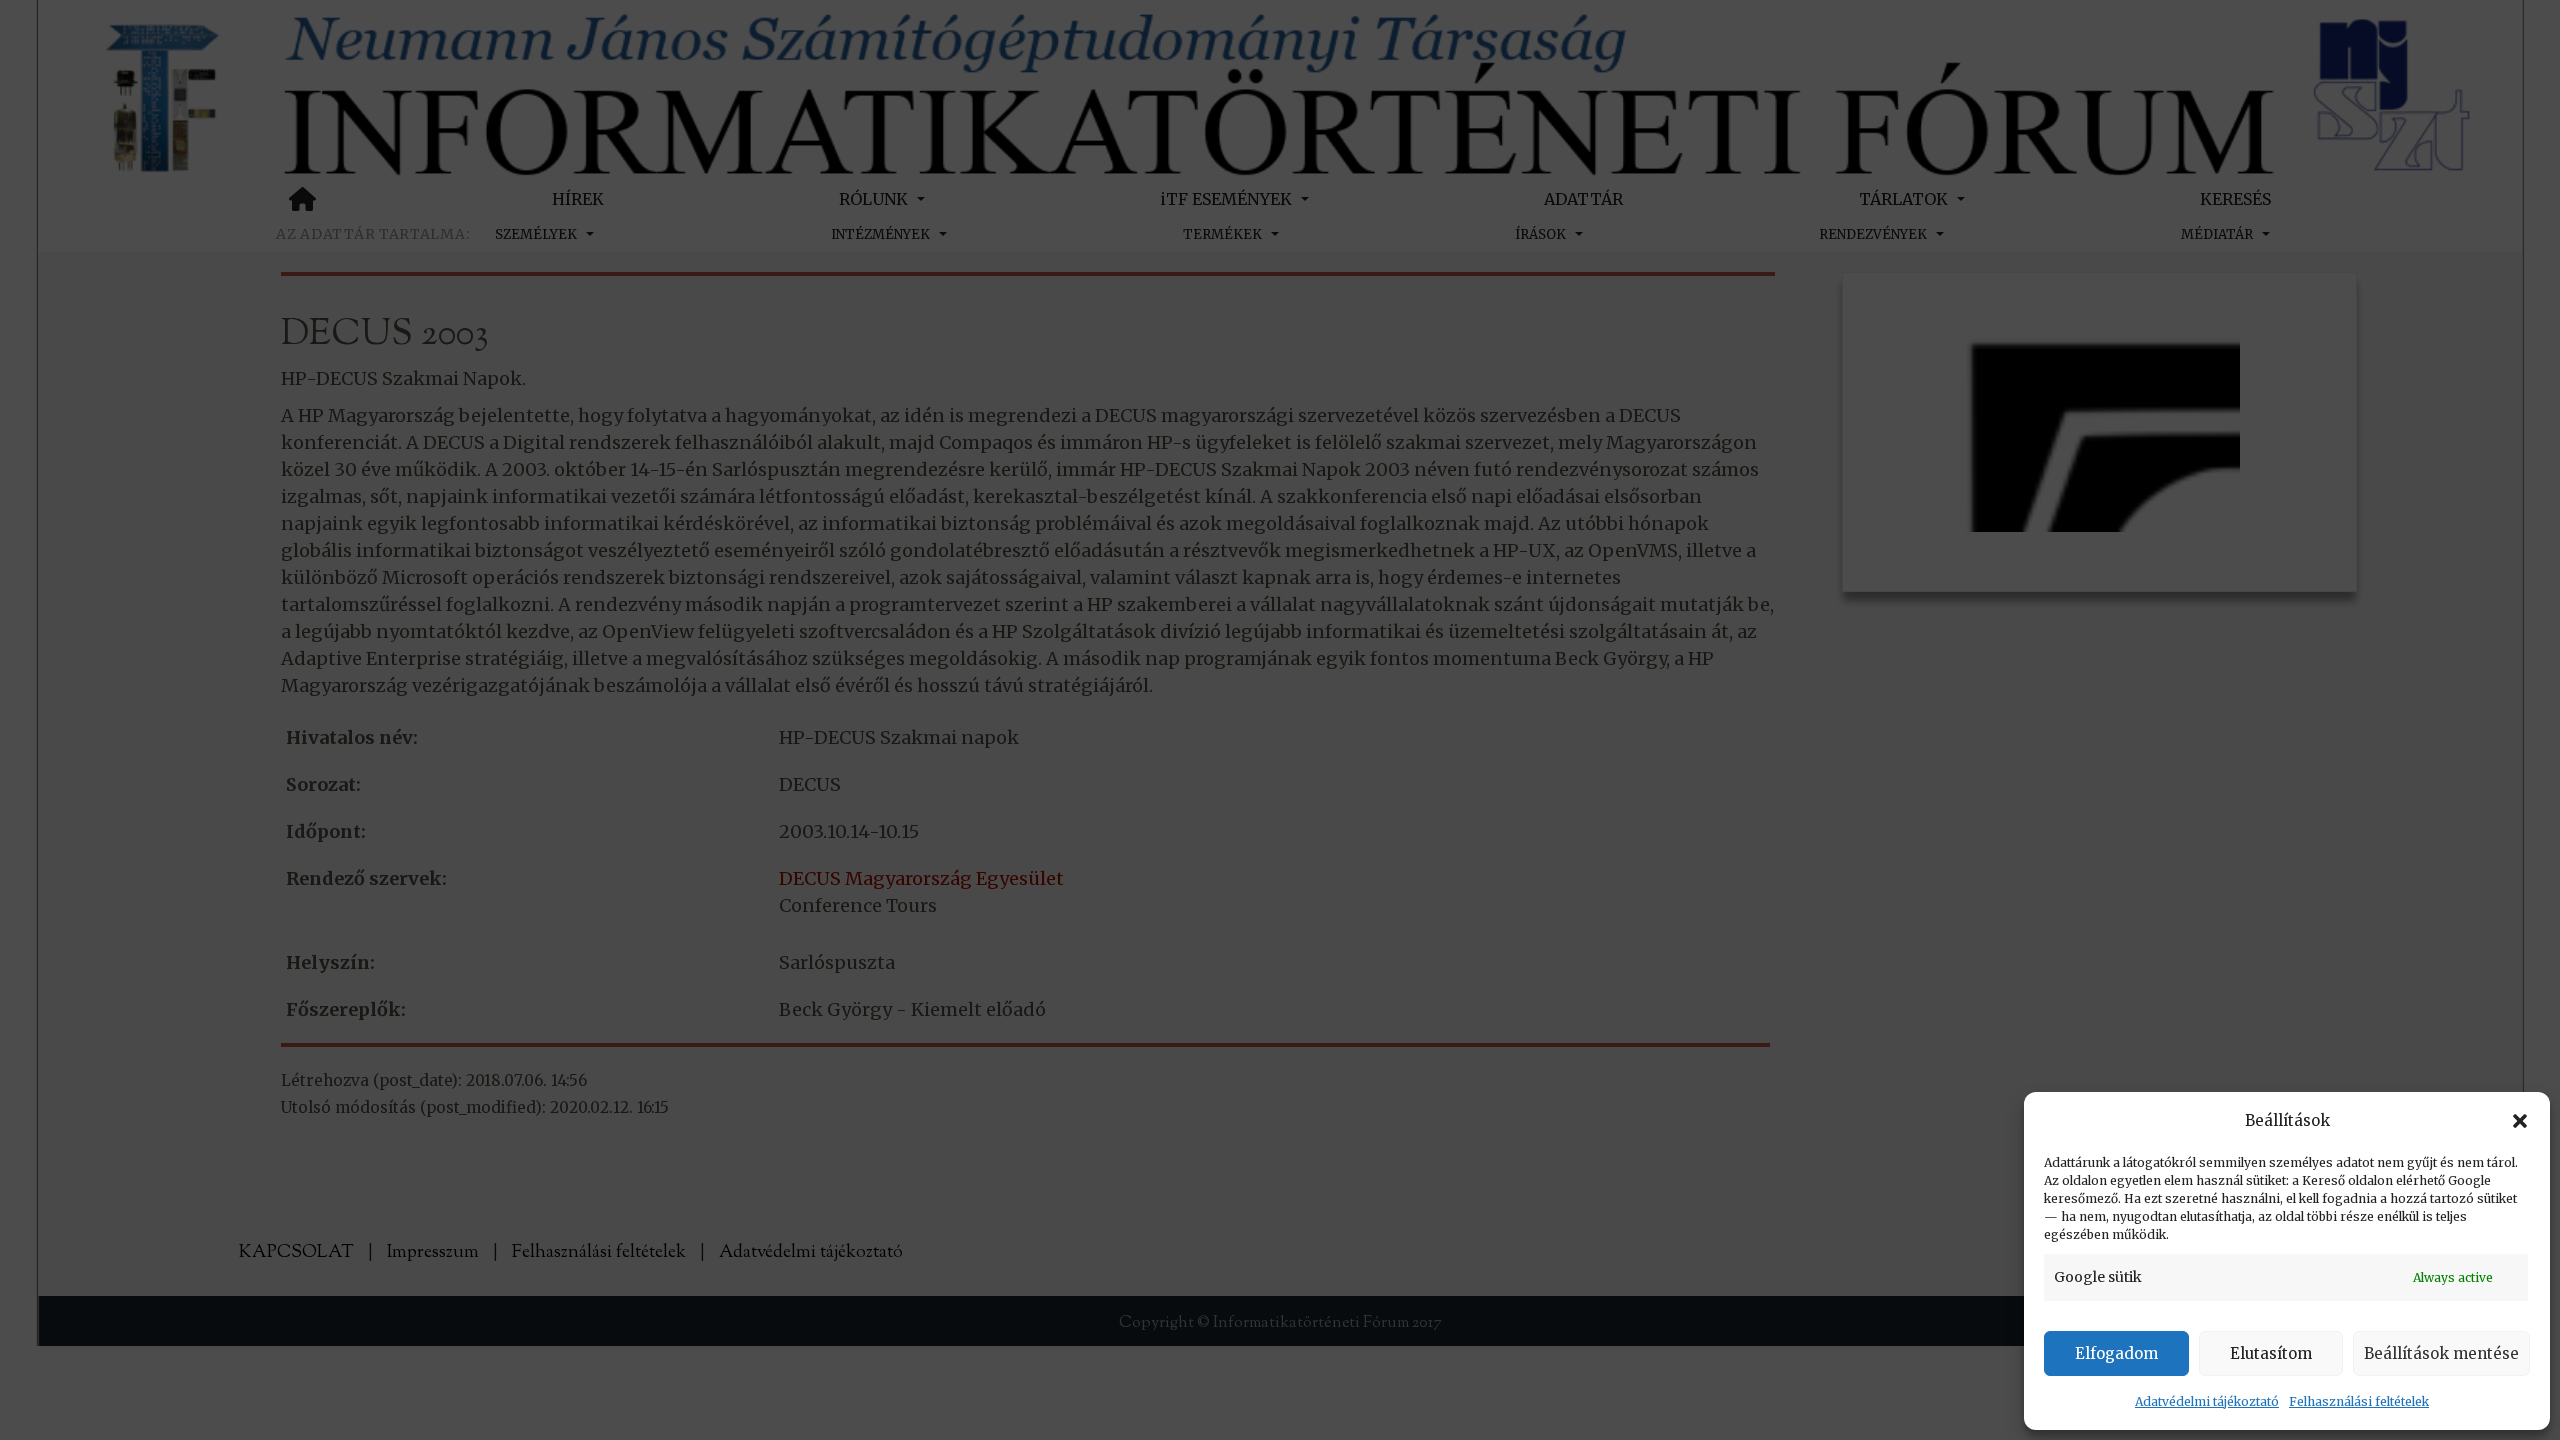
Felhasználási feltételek (2359, 1401)
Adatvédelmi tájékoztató (2207, 1401)
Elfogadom (2116, 1353)
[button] (2520, 1121)
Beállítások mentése (2441, 1353)
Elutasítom (2271, 1353)
